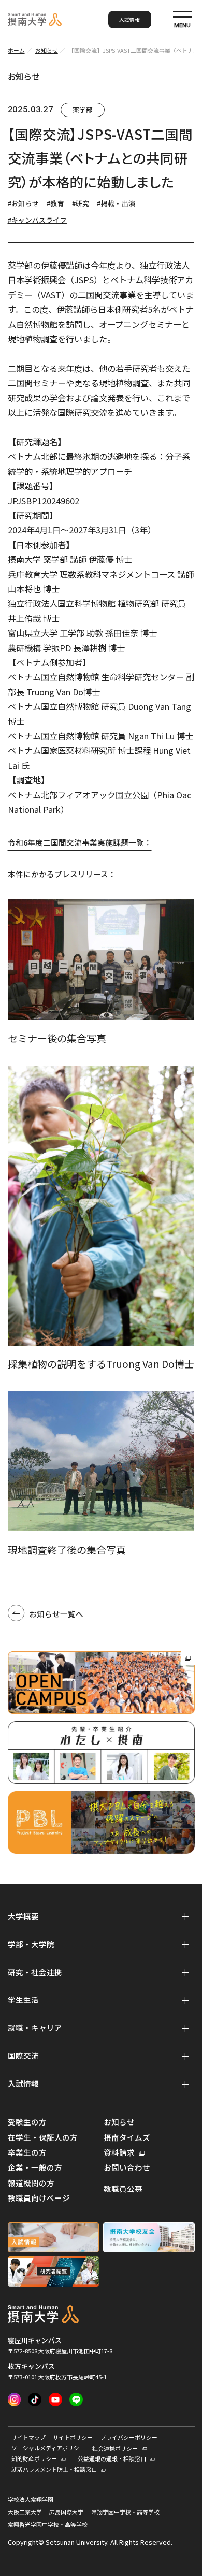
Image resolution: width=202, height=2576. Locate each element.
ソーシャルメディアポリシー (48, 2448)
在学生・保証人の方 (43, 2137)
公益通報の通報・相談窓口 (112, 2458)
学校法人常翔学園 (31, 2500)
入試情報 (129, 19)
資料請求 (119, 2152)
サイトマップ (28, 2437)
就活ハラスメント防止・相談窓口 (54, 2469)
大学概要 (23, 1916)
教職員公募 (123, 2189)
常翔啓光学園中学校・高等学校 (48, 2524)
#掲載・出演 (116, 203)
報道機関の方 (31, 2183)
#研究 (81, 203)
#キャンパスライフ (37, 220)
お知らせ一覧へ (56, 1614)
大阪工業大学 (25, 2512)
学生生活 (23, 1999)
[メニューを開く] (185, 1916)
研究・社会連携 (35, 1972)
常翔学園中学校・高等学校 (125, 2512)
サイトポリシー (73, 2437)
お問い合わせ (127, 2167)
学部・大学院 (31, 1944)
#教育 (55, 203)
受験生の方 (27, 2122)
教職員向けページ (39, 2198)
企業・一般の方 (35, 2167)
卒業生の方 (27, 2152)
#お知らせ (24, 203)
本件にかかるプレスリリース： (62, 874)
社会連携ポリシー (115, 2448)
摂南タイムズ (127, 2137)
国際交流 (23, 2055)
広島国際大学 (66, 2512)
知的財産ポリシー (34, 2458)
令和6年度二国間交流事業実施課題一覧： (80, 842)
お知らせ (119, 2122)
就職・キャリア (35, 2027)
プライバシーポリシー (129, 2437)
